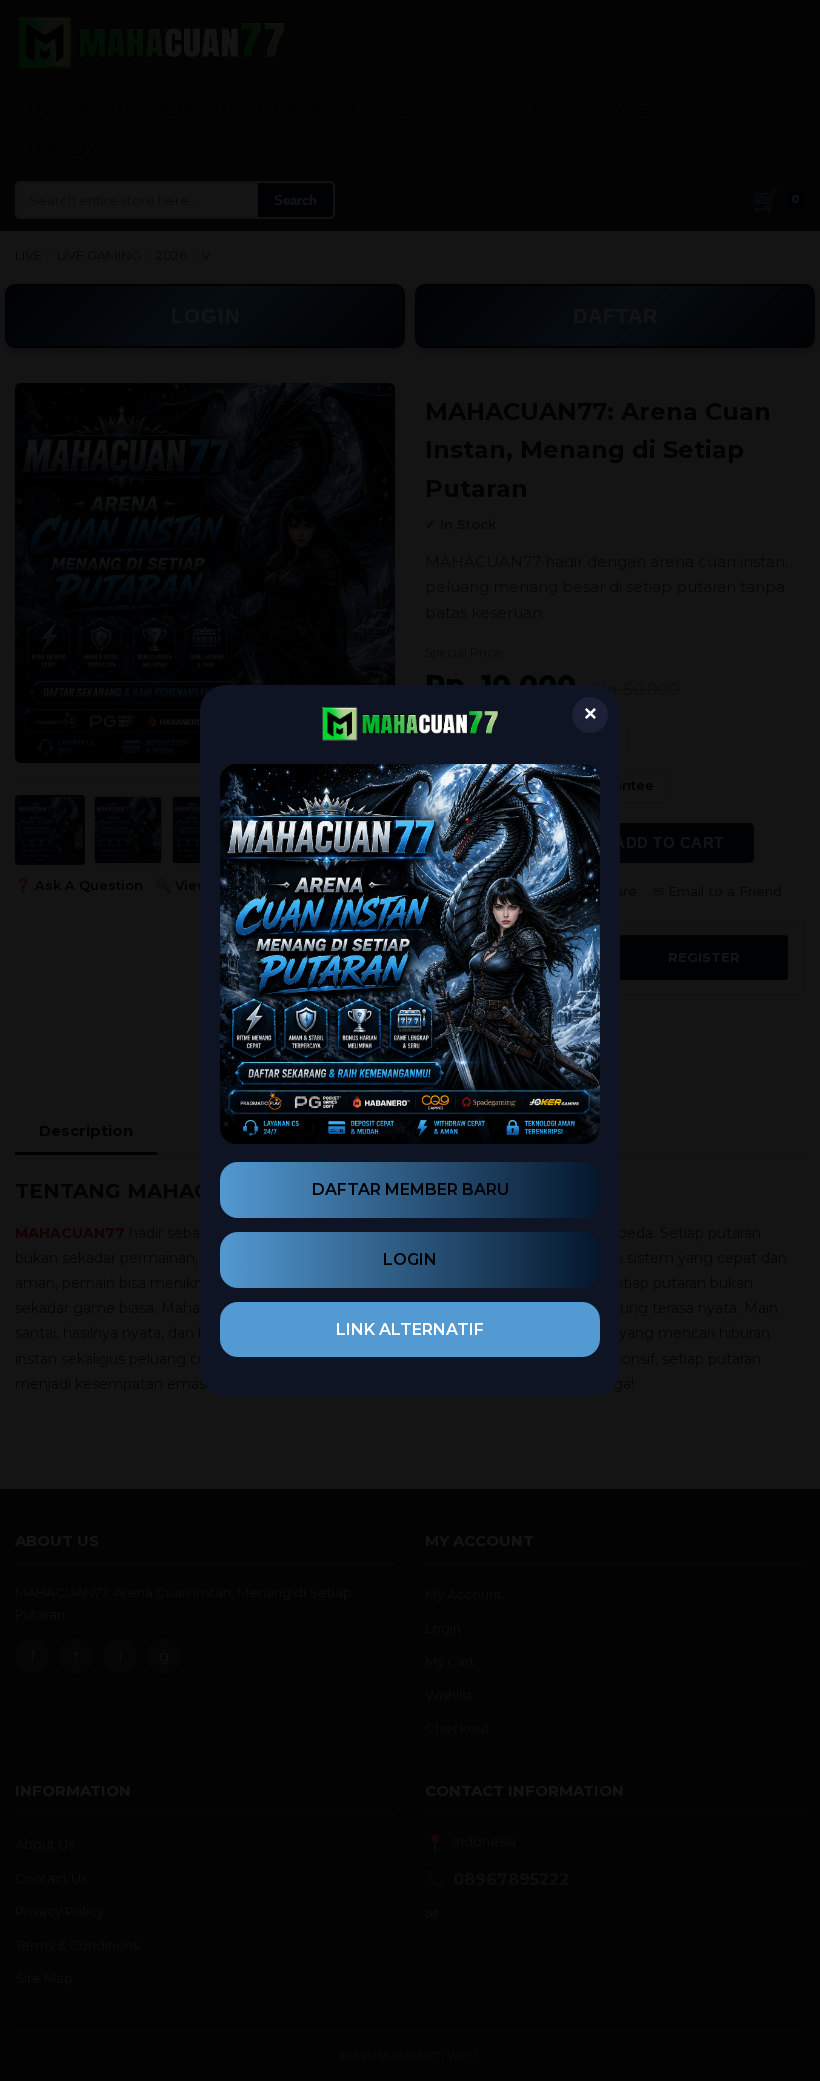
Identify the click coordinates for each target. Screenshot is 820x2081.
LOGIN (410, 1259)
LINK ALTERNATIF (410, 1329)
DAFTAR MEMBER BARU (410, 1189)
